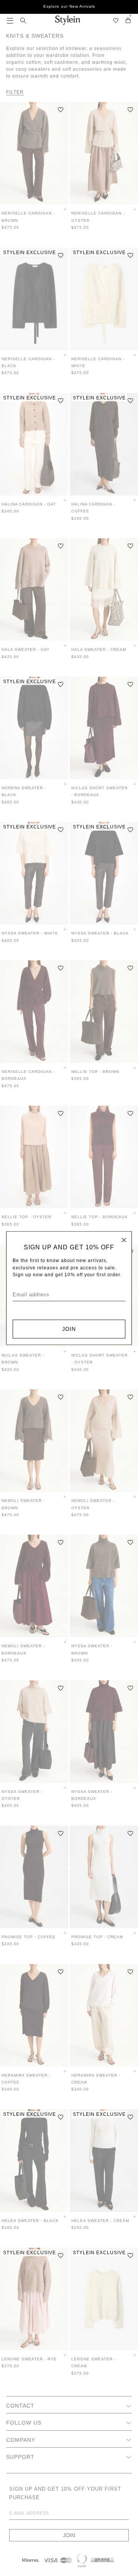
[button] (10, 20)
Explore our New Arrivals (69, 6)
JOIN (69, 1329)
